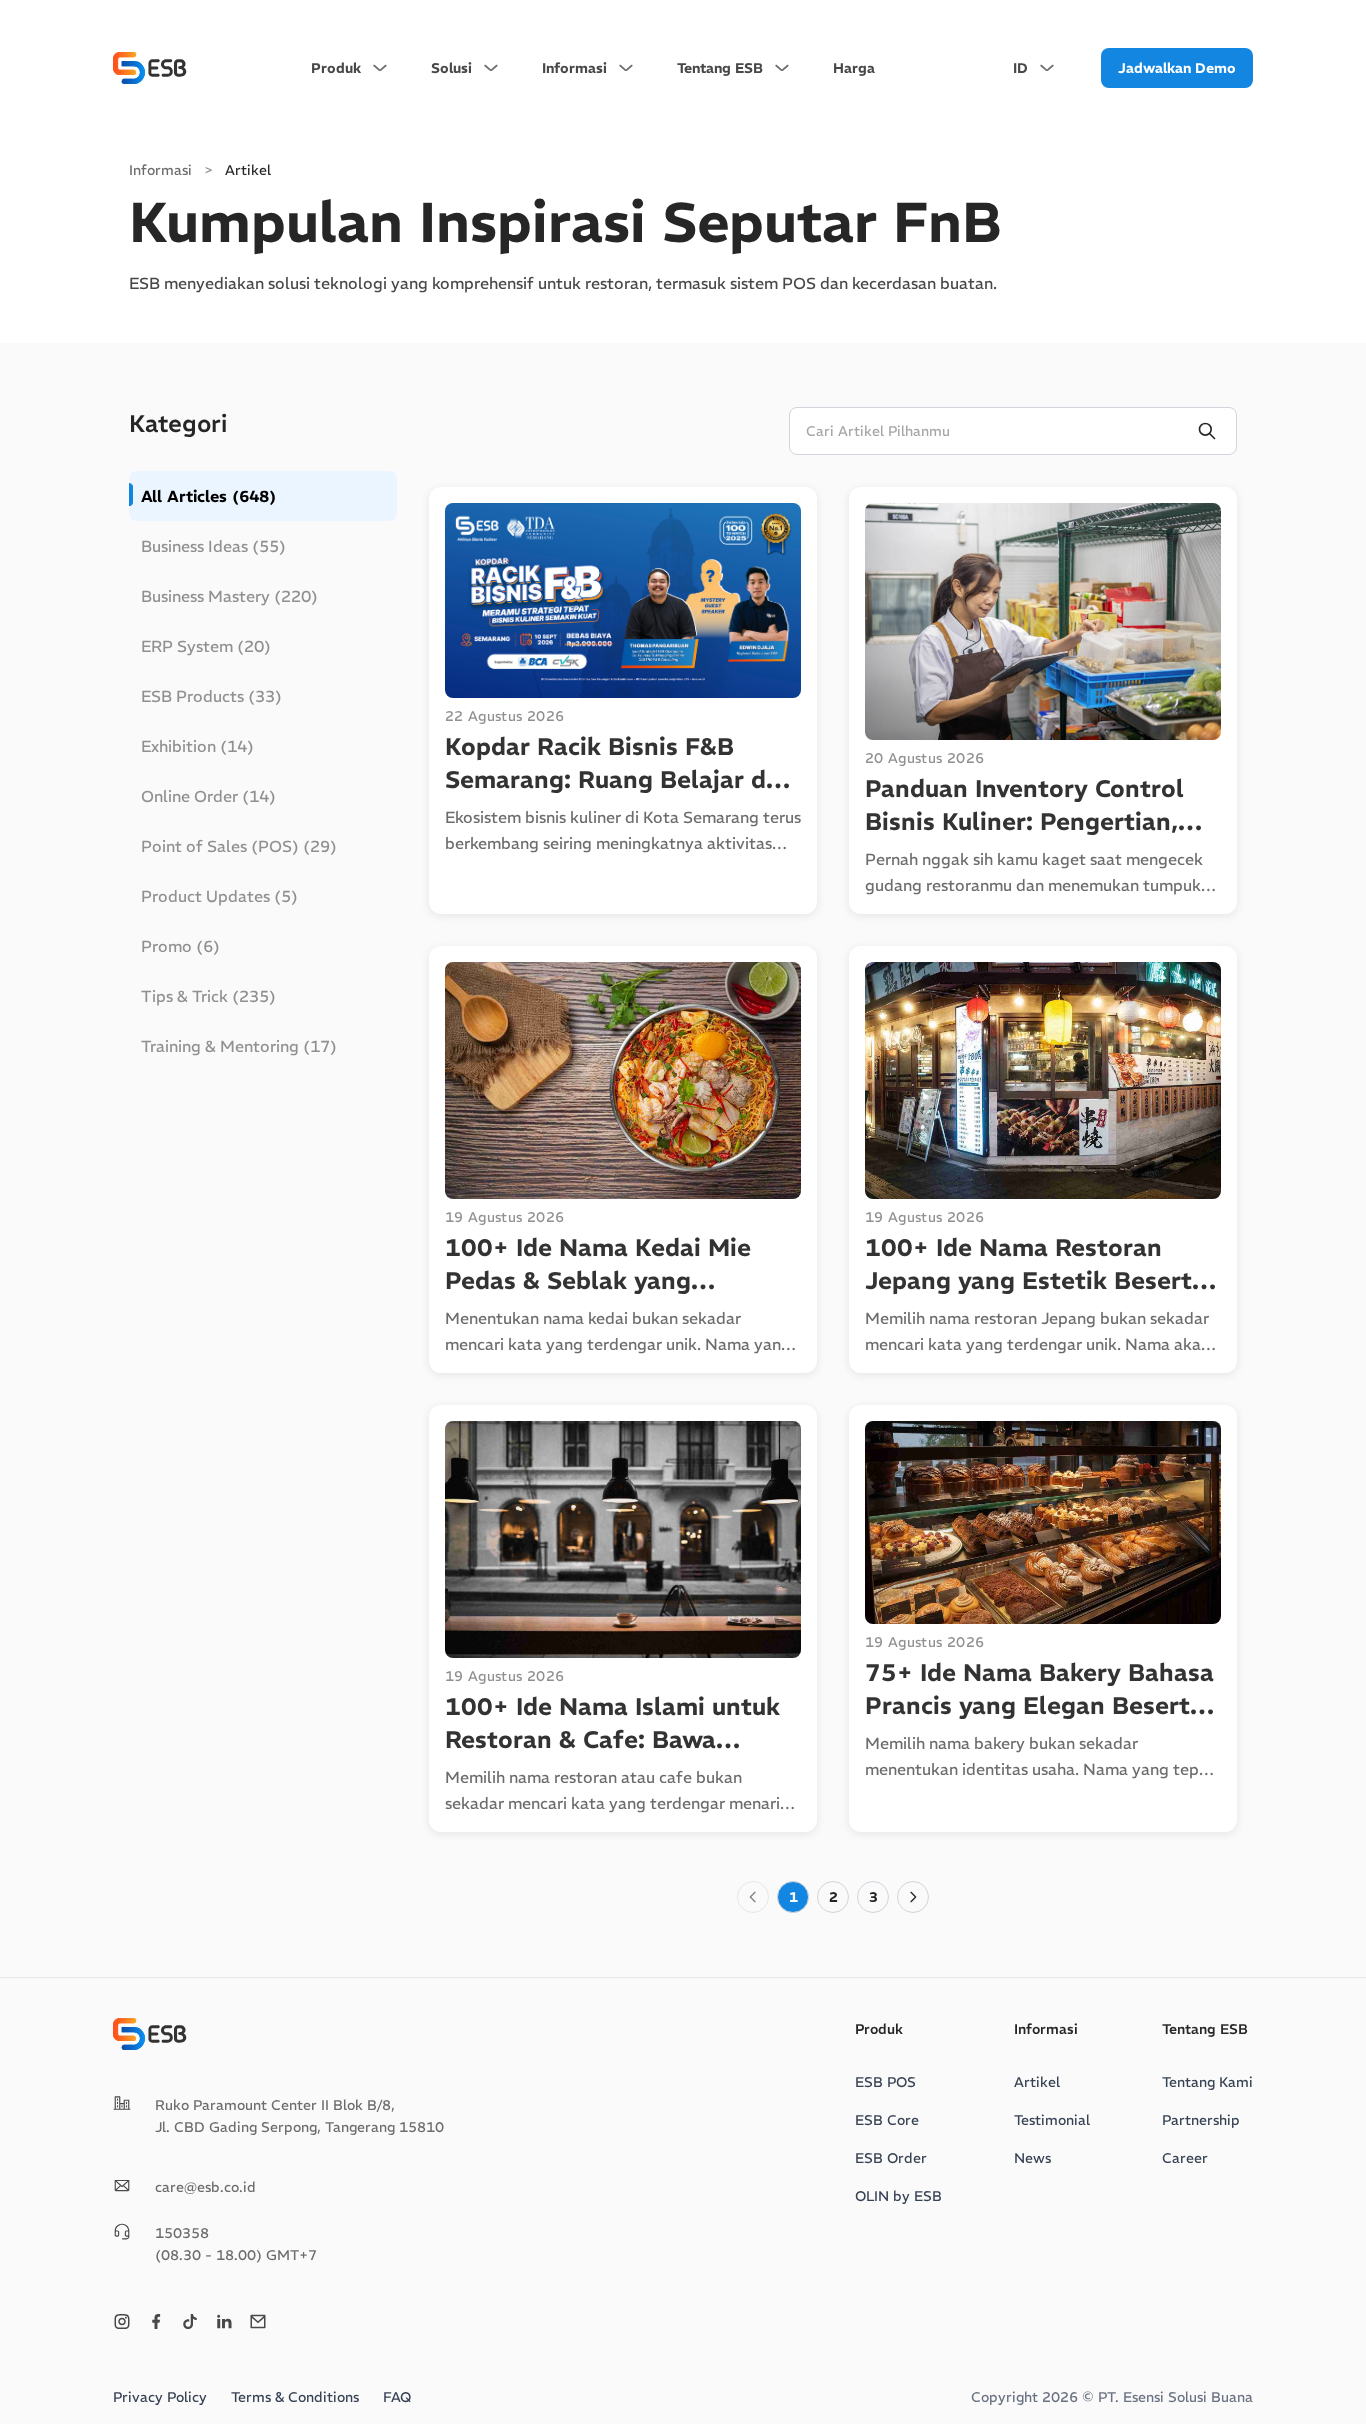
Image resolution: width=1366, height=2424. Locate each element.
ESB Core (887, 2120)
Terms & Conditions (295, 2397)
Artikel (1037, 2082)
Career (1185, 2158)
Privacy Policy (160, 2397)
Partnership (1201, 2120)
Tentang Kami (1207, 2082)
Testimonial (1052, 2120)
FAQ (397, 2397)
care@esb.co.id (205, 2187)
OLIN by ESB (898, 2196)
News (1032, 2158)
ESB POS (885, 2082)
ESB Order (891, 2158)
